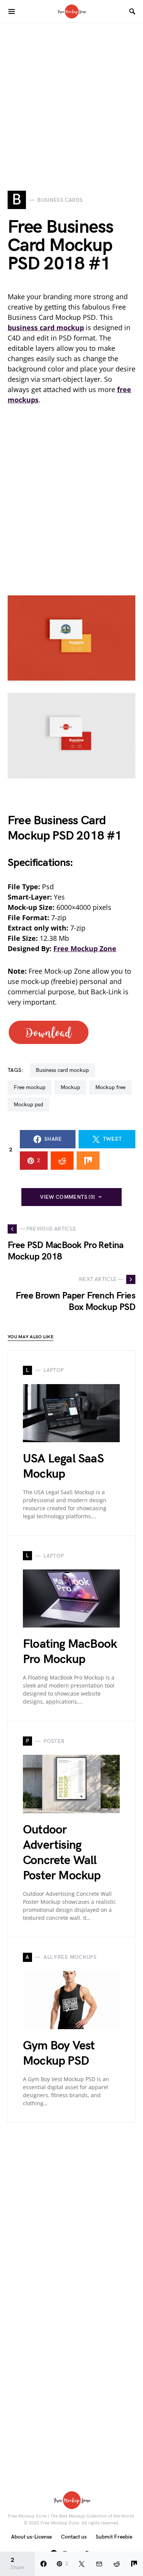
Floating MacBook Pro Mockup (70, 1652)
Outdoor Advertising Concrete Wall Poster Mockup (62, 1853)
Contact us (74, 2537)
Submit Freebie (114, 2537)
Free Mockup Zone (85, 948)
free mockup (30, 1087)
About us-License (31, 2537)
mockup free (110, 1087)
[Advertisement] (71, 95)
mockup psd (28, 1105)
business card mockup (62, 1070)
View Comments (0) (67, 1197)
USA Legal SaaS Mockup (63, 1466)
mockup (70, 1087)
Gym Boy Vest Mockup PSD (59, 2053)
